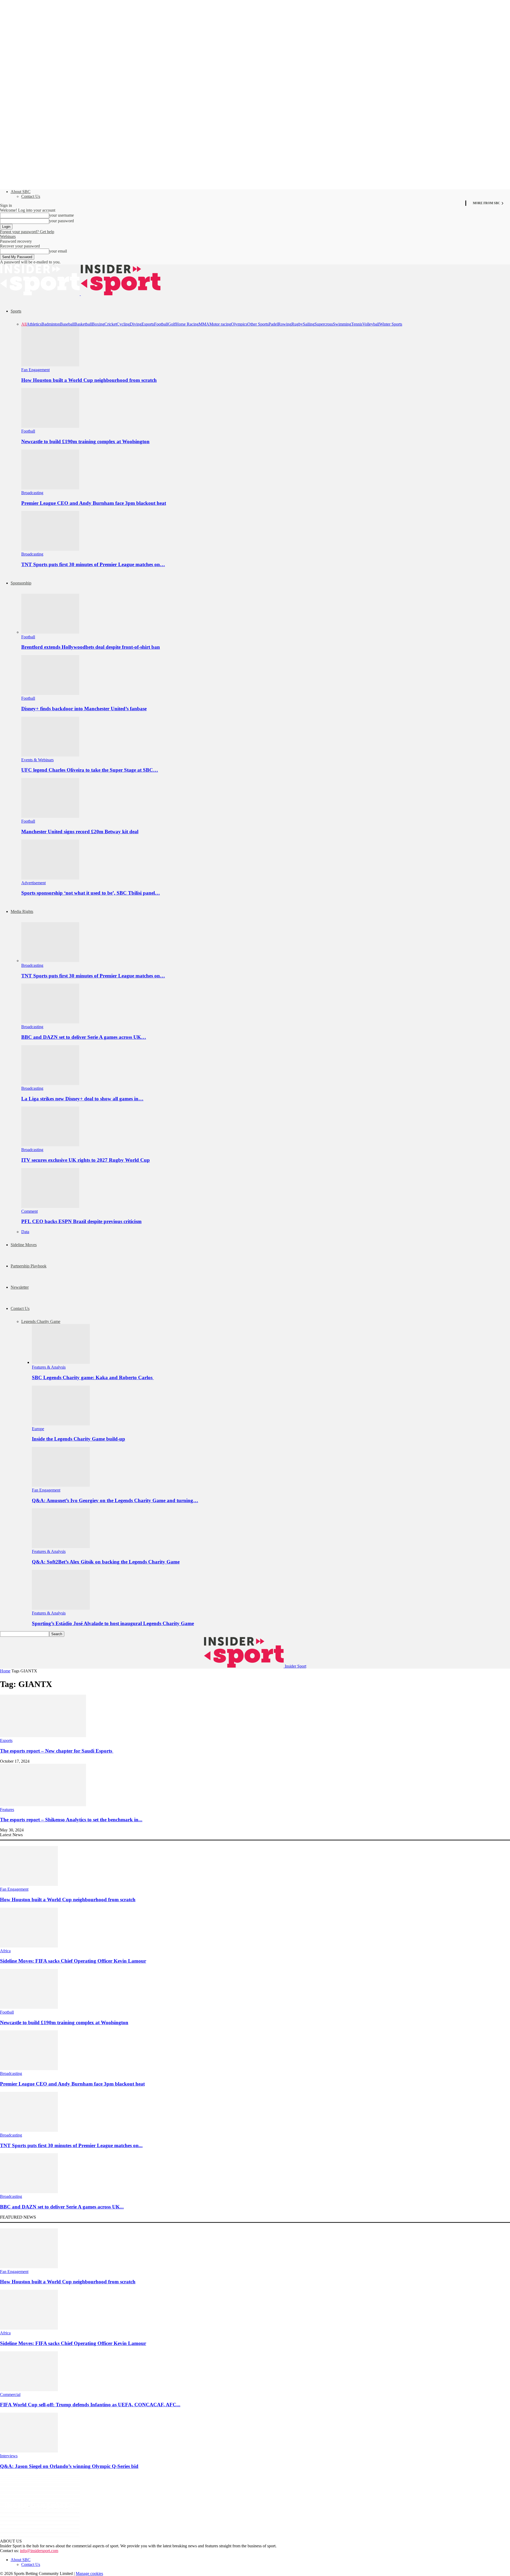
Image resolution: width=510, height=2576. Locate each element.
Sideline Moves (24, 1245)
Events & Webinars (37, 760)
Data (25, 1232)
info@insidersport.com (39, 2551)
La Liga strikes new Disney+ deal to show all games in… (82, 1099)
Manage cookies (89, 2573)
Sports (16, 311)
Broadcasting (32, 493)
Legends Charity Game (41, 1321)
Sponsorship (21, 583)
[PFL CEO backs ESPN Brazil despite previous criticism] (50, 1206)
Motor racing (220, 324)
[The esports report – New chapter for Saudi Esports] (43, 1736)
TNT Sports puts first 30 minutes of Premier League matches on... (71, 2145)
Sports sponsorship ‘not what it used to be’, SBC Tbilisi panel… (91, 893)
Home (5, 1671)
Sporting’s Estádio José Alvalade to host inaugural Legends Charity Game (113, 1623)
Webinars (8, 236)
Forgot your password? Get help (27, 232)
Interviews (9, 2456)
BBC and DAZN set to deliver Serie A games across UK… (84, 1037)
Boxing (98, 324)
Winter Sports (391, 324)
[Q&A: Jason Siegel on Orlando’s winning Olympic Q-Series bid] (29, 2451)
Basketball (83, 324)
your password (61, 221)
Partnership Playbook (29, 1266)
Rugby (297, 324)
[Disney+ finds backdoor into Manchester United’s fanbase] (50, 693)
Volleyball (371, 324)
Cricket (110, 324)
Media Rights (22, 911)
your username (61, 215)
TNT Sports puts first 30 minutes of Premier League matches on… (93, 564)
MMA (204, 324)
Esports (148, 324)
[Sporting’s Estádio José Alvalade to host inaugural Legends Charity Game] (61, 1608)
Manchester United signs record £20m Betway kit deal (80, 832)
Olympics (239, 324)
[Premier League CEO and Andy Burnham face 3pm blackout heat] (50, 488)
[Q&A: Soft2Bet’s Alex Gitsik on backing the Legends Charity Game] (61, 1547)
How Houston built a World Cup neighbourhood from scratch (89, 380)
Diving (136, 324)
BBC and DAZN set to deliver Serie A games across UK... (62, 2207)
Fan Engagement (35, 370)
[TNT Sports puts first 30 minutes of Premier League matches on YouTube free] (50, 549)
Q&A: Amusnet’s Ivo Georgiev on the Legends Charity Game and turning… (115, 1500)
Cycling (123, 324)
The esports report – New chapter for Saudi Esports (57, 1751)
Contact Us (31, 196)
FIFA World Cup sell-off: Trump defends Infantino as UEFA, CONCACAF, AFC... (90, 2405)
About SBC (21, 192)
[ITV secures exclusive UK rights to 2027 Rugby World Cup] (50, 1145)
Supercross (324, 324)
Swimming (342, 324)
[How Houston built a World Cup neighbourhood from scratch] (50, 365)
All (24, 324)
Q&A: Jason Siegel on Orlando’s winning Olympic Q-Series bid (69, 2466)
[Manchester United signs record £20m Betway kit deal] (50, 816)
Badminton (51, 324)
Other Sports (258, 324)
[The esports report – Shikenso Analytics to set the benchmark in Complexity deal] (43, 1805)
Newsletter (20, 1287)
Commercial (10, 2395)
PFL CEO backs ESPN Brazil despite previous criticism (81, 1221)
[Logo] (40, 294)
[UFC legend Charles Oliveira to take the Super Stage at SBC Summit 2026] (50, 755)
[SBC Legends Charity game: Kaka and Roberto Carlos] (61, 1362)
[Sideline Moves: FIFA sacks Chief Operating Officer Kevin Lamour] (29, 1946)
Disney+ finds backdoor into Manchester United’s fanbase (84, 709)
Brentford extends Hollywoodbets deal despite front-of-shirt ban (91, 647)
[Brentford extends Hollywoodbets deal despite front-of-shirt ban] (50, 632)
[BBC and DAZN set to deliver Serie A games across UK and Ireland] (50, 1022)
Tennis (357, 324)
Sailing (309, 324)
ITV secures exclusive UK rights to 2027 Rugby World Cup (86, 1160)
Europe (38, 1429)
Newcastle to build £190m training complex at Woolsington (85, 441)
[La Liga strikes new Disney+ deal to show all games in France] (50, 1084)
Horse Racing (187, 324)
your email (58, 251)
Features (7, 1810)
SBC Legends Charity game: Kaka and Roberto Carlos (93, 1377)
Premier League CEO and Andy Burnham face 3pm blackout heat (94, 503)
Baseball (67, 324)
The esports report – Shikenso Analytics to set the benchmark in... (71, 1820)
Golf (172, 324)
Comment (29, 1211)
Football (161, 324)
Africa (5, 1951)
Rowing (285, 324)
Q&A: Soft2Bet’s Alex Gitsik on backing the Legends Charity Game (106, 1562)
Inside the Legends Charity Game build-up (78, 1439)
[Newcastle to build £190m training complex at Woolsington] (50, 426)
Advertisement (33, 883)
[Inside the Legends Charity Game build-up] (61, 1424)
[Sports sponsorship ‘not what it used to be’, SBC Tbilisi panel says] (50, 878)
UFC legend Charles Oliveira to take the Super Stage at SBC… (90, 770)
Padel (273, 324)
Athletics (34, 324)
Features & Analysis (49, 1367)
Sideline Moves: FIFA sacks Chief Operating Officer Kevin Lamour (73, 1961)
